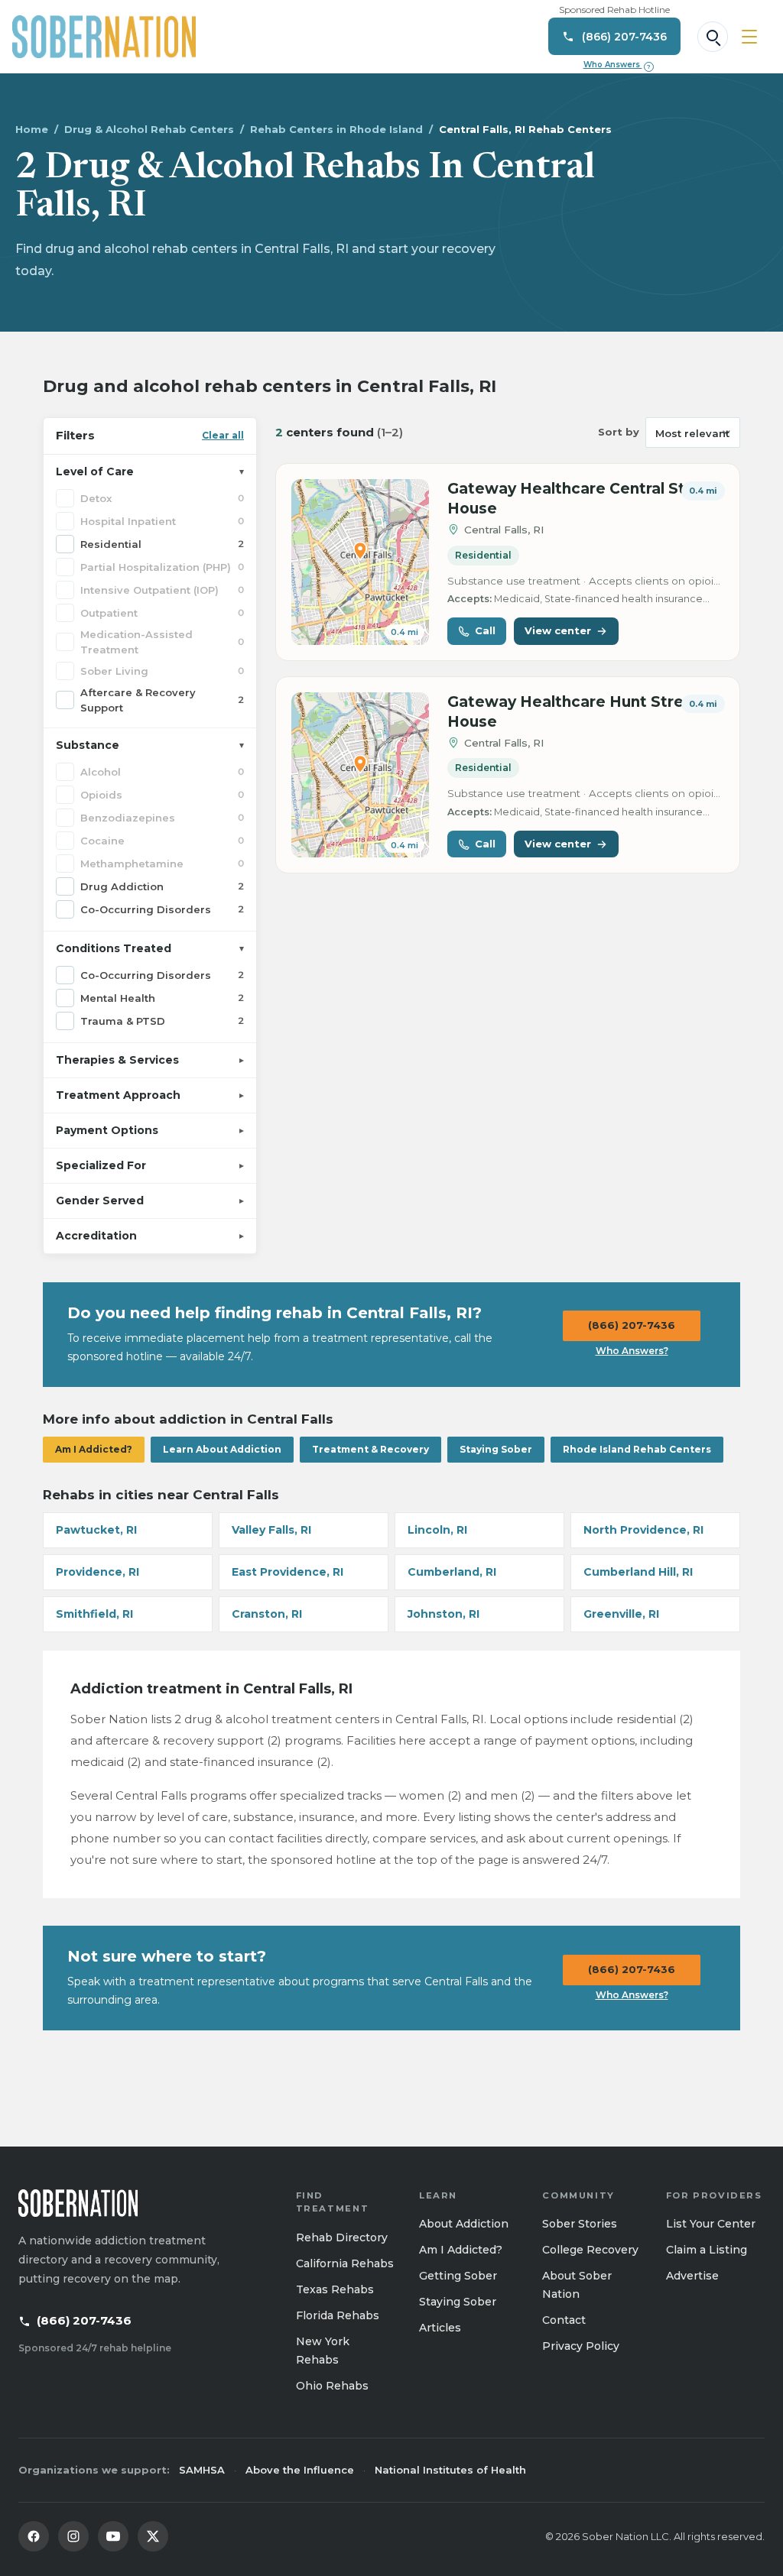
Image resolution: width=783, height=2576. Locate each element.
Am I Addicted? (94, 1449)
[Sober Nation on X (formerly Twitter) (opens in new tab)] (153, 2536)
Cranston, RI (267, 1614)
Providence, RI (97, 1572)
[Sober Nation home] (104, 37)
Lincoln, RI (437, 1530)
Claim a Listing (707, 2250)
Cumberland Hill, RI (638, 1572)
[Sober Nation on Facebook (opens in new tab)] (34, 2536)
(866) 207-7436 (632, 1325)
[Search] (713, 37)
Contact (564, 2320)
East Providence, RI (288, 1572)
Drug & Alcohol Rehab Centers (149, 129)
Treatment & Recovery (370, 1449)
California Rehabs (345, 2263)
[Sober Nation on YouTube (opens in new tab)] (113, 2536)
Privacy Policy (581, 2346)
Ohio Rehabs (332, 2386)
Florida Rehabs (338, 2315)
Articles (440, 2328)
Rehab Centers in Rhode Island (336, 129)
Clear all (223, 435)
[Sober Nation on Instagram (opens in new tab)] (73, 2536)
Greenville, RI (621, 1614)
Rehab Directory (342, 2237)
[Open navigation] (749, 37)
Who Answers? (632, 1351)
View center (558, 630)
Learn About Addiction (222, 1449)
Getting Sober (458, 2276)
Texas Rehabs (335, 2289)
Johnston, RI (443, 1614)
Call (485, 630)
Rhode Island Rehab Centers (637, 1449)
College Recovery (590, 2250)
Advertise (692, 2276)
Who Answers (617, 65)
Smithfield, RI (94, 1614)
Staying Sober (496, 1449)
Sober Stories (580, 2224)
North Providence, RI (643, 1530)
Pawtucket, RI (96, 1530)
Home (32, 129)
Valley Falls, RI (271, 1530)
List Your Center (711, 2224)
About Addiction (464, 2224)
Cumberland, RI (452, 1572)
